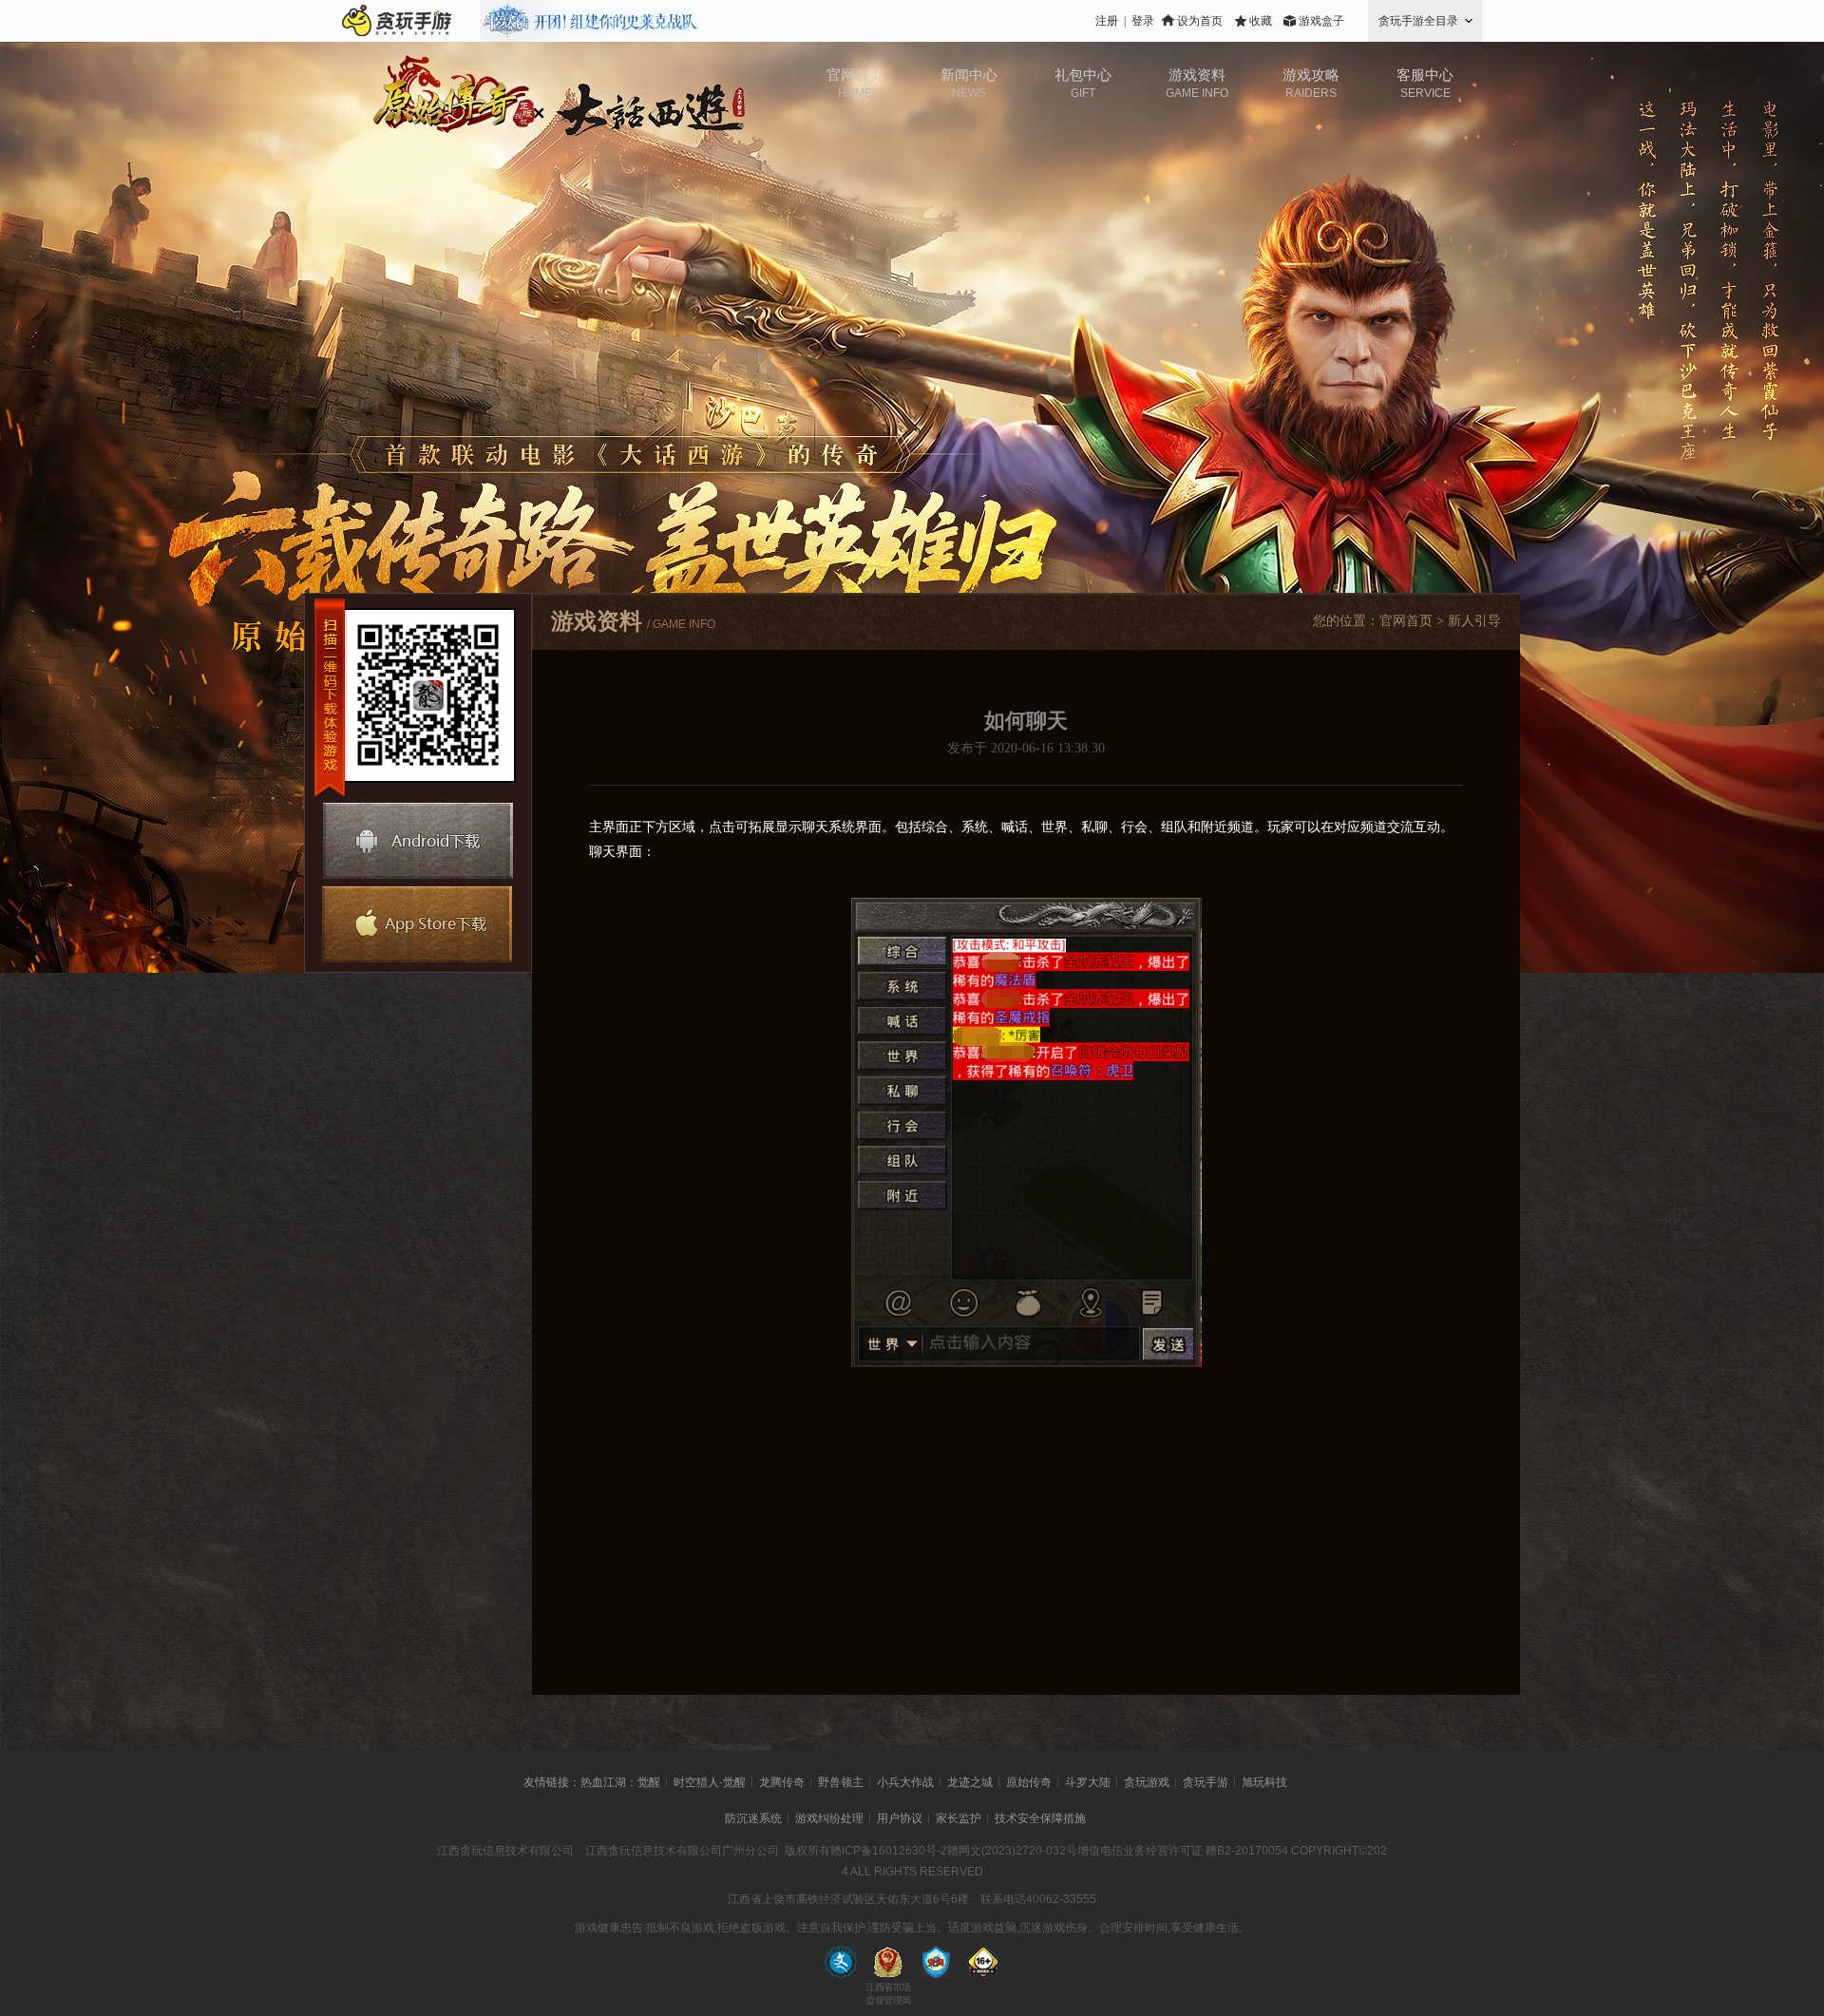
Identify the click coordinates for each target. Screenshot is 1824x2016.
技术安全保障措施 (1040, 1818)
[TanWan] (397, 21)
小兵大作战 (905, 1782)
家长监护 (959, 1818)
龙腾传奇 (782, 1782)
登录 (1143, 21)
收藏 (1261, 21)
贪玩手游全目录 (1418, 21)
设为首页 (1200, 21)
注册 (1107, 21)
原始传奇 (1029, 1782)
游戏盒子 (1321, 21)
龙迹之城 (970, 1782)
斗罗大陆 (1088, 1782)
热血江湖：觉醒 (620, 1782)
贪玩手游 (1206, 1782)
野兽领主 (841, 1782)
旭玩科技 (1264, 1782)
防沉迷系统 (753, 1818)
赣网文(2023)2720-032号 (1012, 1851)
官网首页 (1406, 621)
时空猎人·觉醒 (710, 1782)
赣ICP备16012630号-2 (889, 1851)
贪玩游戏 (1147, 1782)
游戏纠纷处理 (829, 1818)
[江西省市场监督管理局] (888, 1962)
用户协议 (900, 1818)
